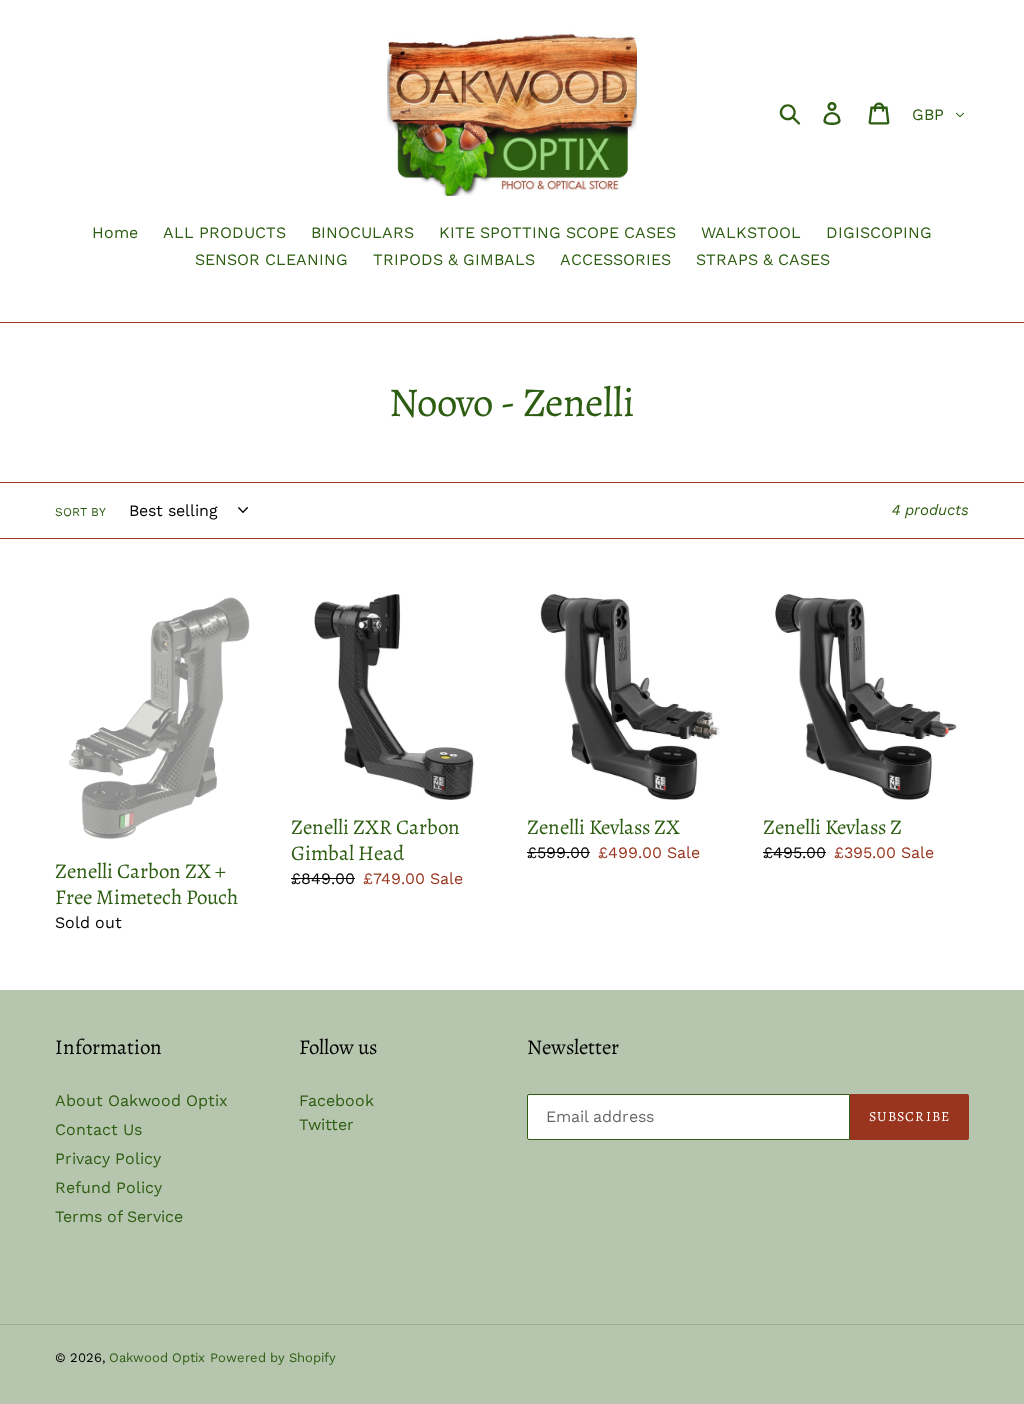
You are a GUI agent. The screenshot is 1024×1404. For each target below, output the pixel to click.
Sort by (80, 512)
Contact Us (98, 1129)
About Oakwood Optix (141, 1100)
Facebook (336, 1100)
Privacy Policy (108, 1158)
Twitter (326, 1124)
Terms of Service (119, 1216)
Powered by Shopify (273, 1357)
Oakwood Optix (157, 1357)
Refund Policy (108, 1187)
